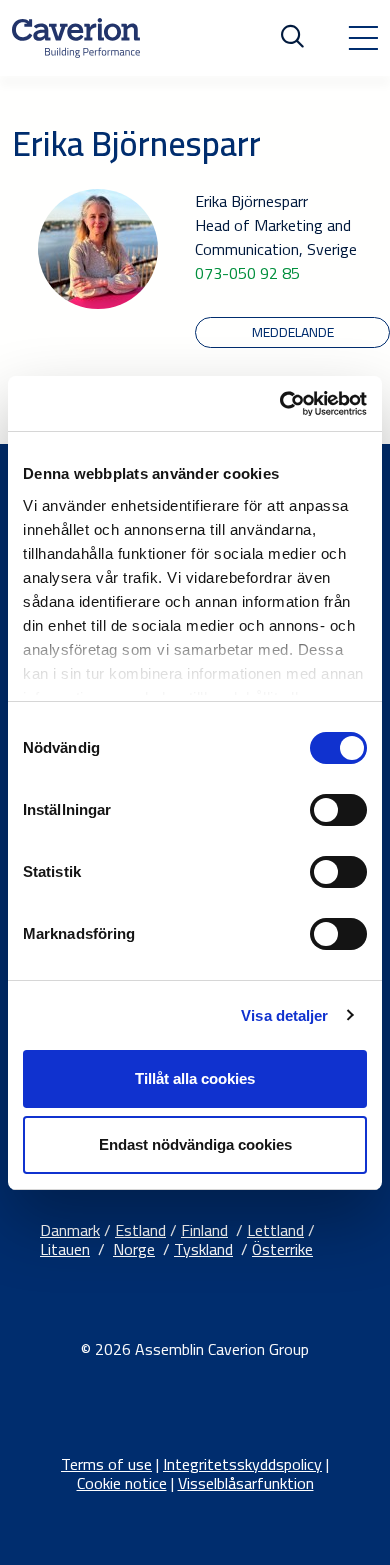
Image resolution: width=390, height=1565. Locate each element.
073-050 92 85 (247, 273)
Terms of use (106, 1464)
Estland (140, 1230)
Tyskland (203, 1249)
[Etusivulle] (76, 38)
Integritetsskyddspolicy (242, 1464)
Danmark (70, 1230)
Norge (134, 1249)
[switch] (338, 810)
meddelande (293, 332)
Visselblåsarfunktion (246, 1483)
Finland (204, 1230)
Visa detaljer (284, 1015)
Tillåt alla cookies (195, 1078)
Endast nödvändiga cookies (195, 1144)
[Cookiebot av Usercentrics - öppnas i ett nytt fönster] (280, 404)
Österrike (282, 1249)
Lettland (275, 1230)
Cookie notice (122, 1483)
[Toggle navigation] (363, 38)
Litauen (65, 1249)
